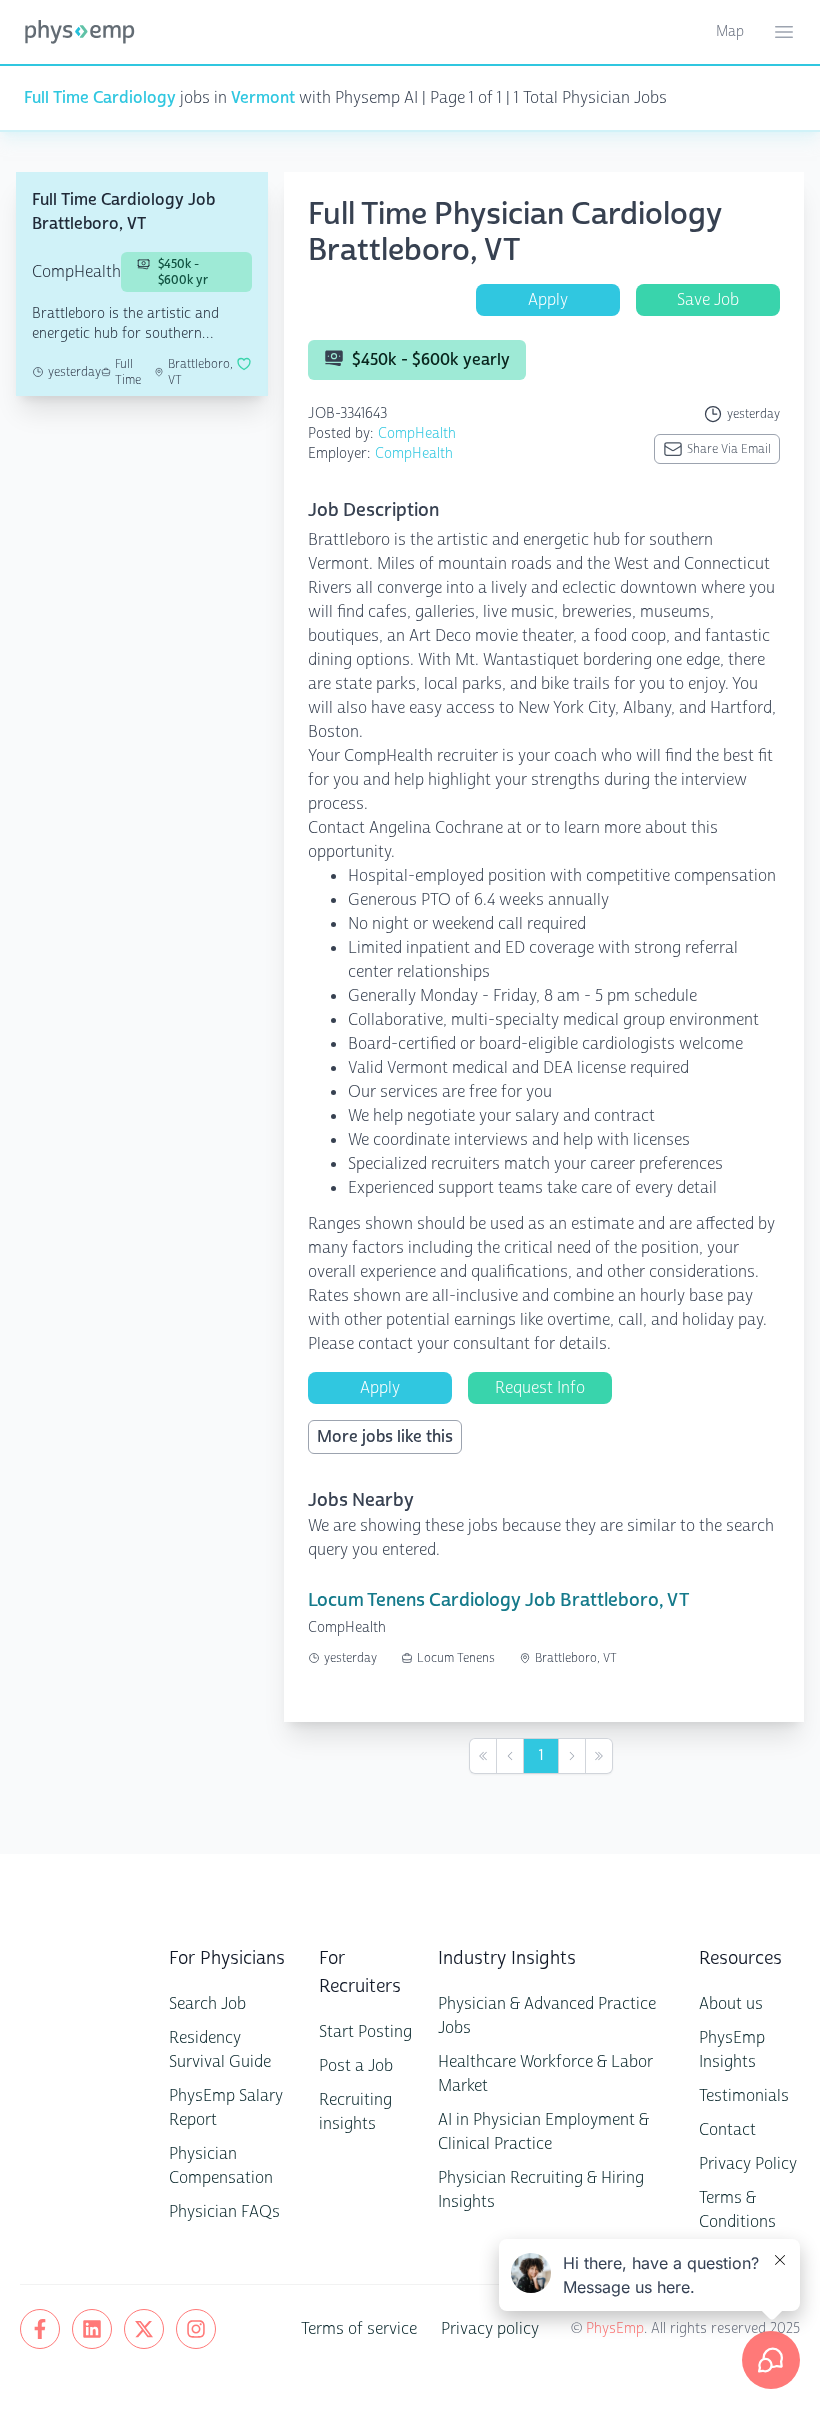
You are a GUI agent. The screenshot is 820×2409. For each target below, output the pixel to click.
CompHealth (417, 433)
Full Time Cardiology (100, 97)
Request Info (540, 1387)
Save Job (708, 299)
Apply (548, 299)
